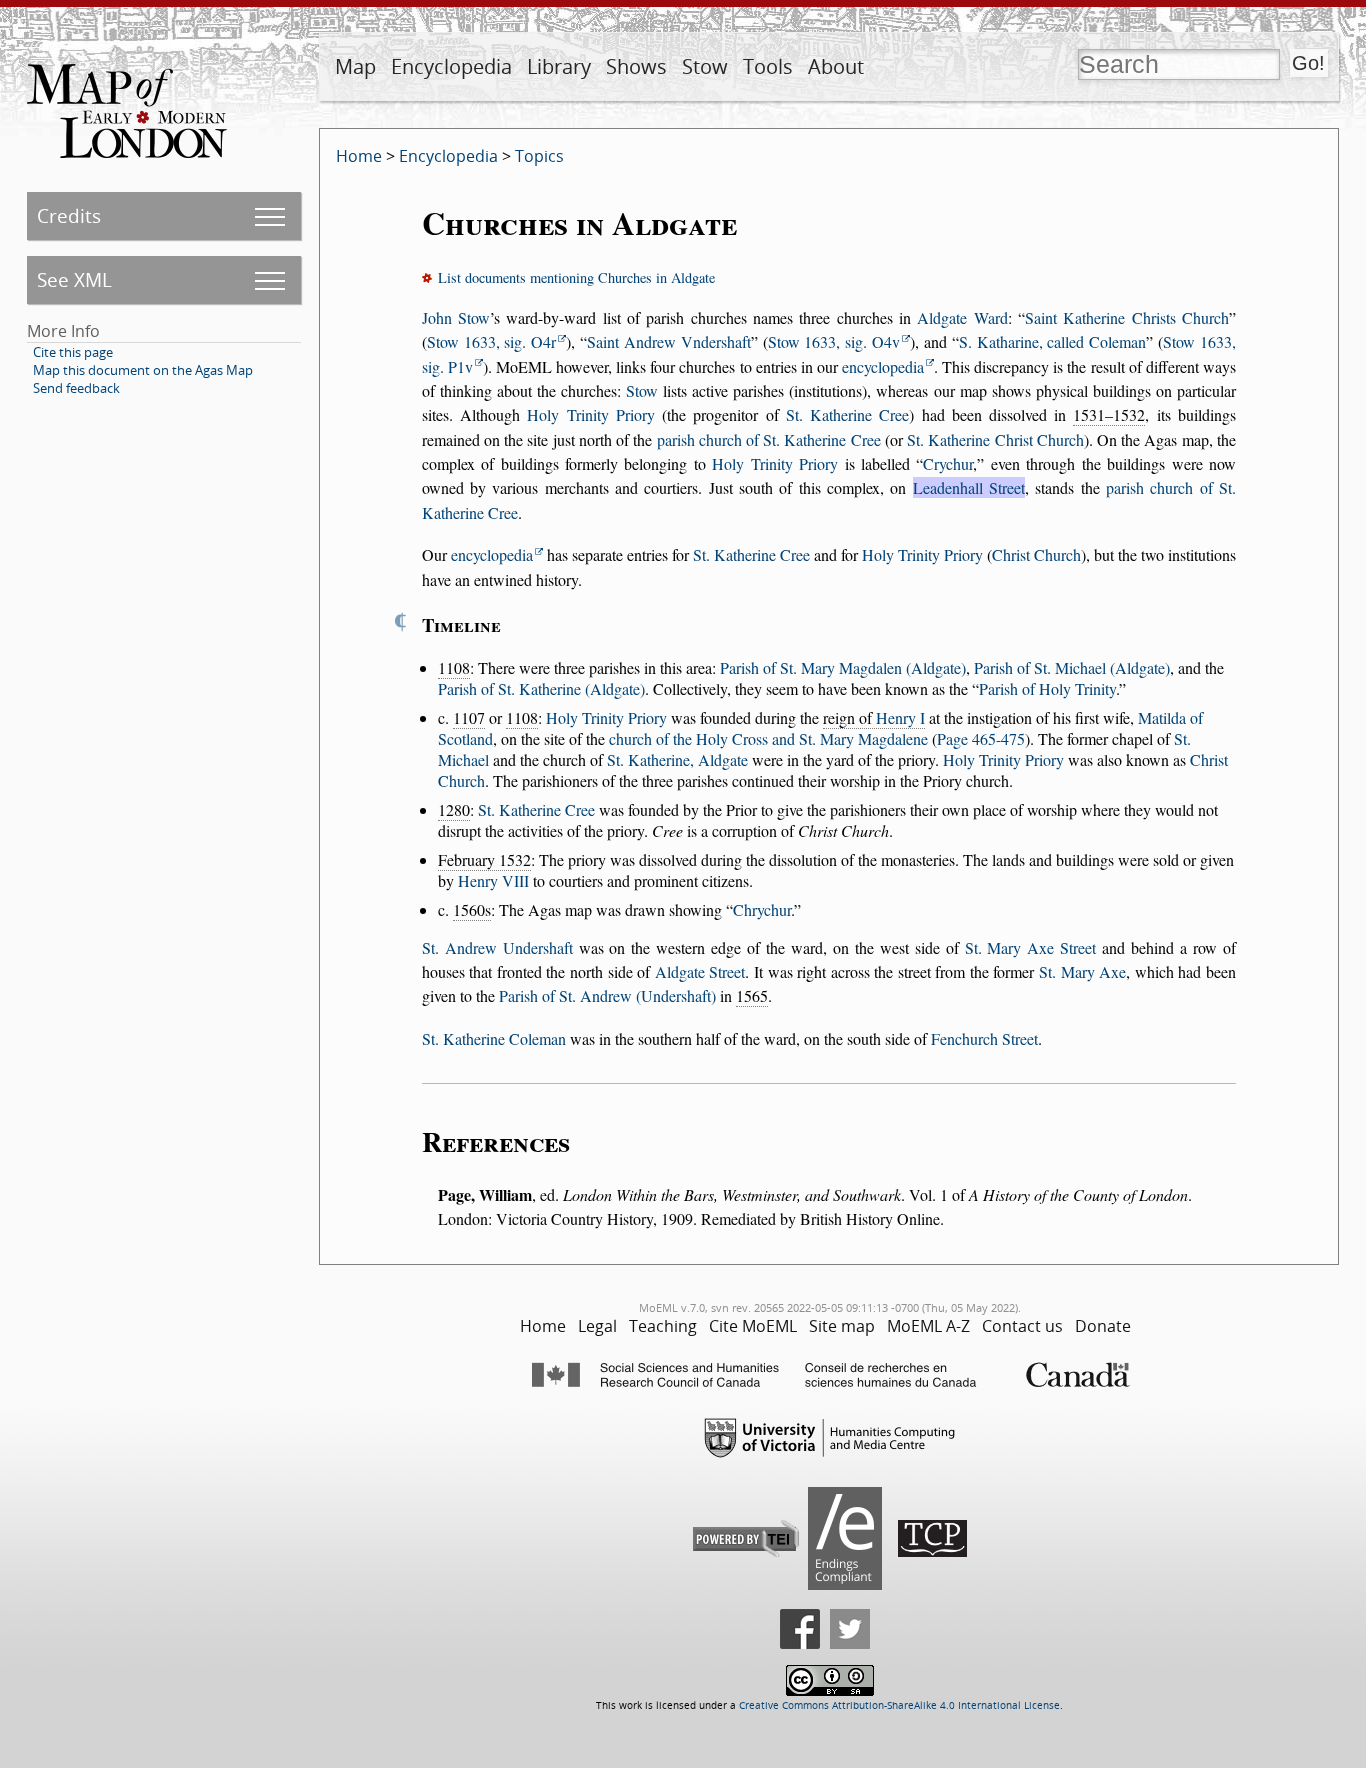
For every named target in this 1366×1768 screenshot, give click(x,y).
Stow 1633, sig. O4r (492, 341)
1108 (454, 667)
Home (359, 156)
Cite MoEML (753, 1326)
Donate (1103, 1326)
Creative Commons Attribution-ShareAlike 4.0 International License (899, 1705)
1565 (752, 995)
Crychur (948, 463)
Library (559, 66)
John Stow (456, 317)
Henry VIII (493, 880)
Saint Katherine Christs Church (1127, 317)
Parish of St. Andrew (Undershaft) (607, 995)
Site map (842, 1326)
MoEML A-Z (928, 1326)
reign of (874, 717)
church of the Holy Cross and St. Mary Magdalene (768, 738)
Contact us (1022, 1326)
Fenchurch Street (984, 1038)
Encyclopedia (451, 66)
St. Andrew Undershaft (497, 947)
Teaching (663, 1326)
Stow (705, 66)
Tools (768, 66)
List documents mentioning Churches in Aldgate (576, 277)
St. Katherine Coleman (494, 1038)
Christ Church (1036, 554)
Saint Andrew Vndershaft (669, 341)
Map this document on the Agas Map (143, 370)
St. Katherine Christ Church (995, 439)
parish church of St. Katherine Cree (769, 439)
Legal (597, 1326)
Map (355, 66)
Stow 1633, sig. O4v (834, 341)
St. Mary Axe (1082, 971)
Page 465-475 (981, 738)
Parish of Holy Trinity (1047, 688)
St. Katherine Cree (848, 414)
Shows (636, 66)
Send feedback (76, 388)
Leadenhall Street (969, 487)
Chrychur (762, 909)
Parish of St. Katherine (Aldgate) (541, 688)
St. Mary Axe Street (1031, 947)
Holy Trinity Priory (591, 414)
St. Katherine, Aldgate (677, 759)
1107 (469, 717)
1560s (472, 909)
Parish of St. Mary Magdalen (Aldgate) (843, 667)
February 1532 (484, 859)
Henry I (900, 717)
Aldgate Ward (962, 317)
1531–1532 (1109, 414)
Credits (69, 215)
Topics (539, 156)
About (836, 66)
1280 (454, 809)
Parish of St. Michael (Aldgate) (1072, 667)
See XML (74, 279)
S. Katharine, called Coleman (1053, 341)
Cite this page (73, 352)
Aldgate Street (700, 971)
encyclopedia (883, 366)
